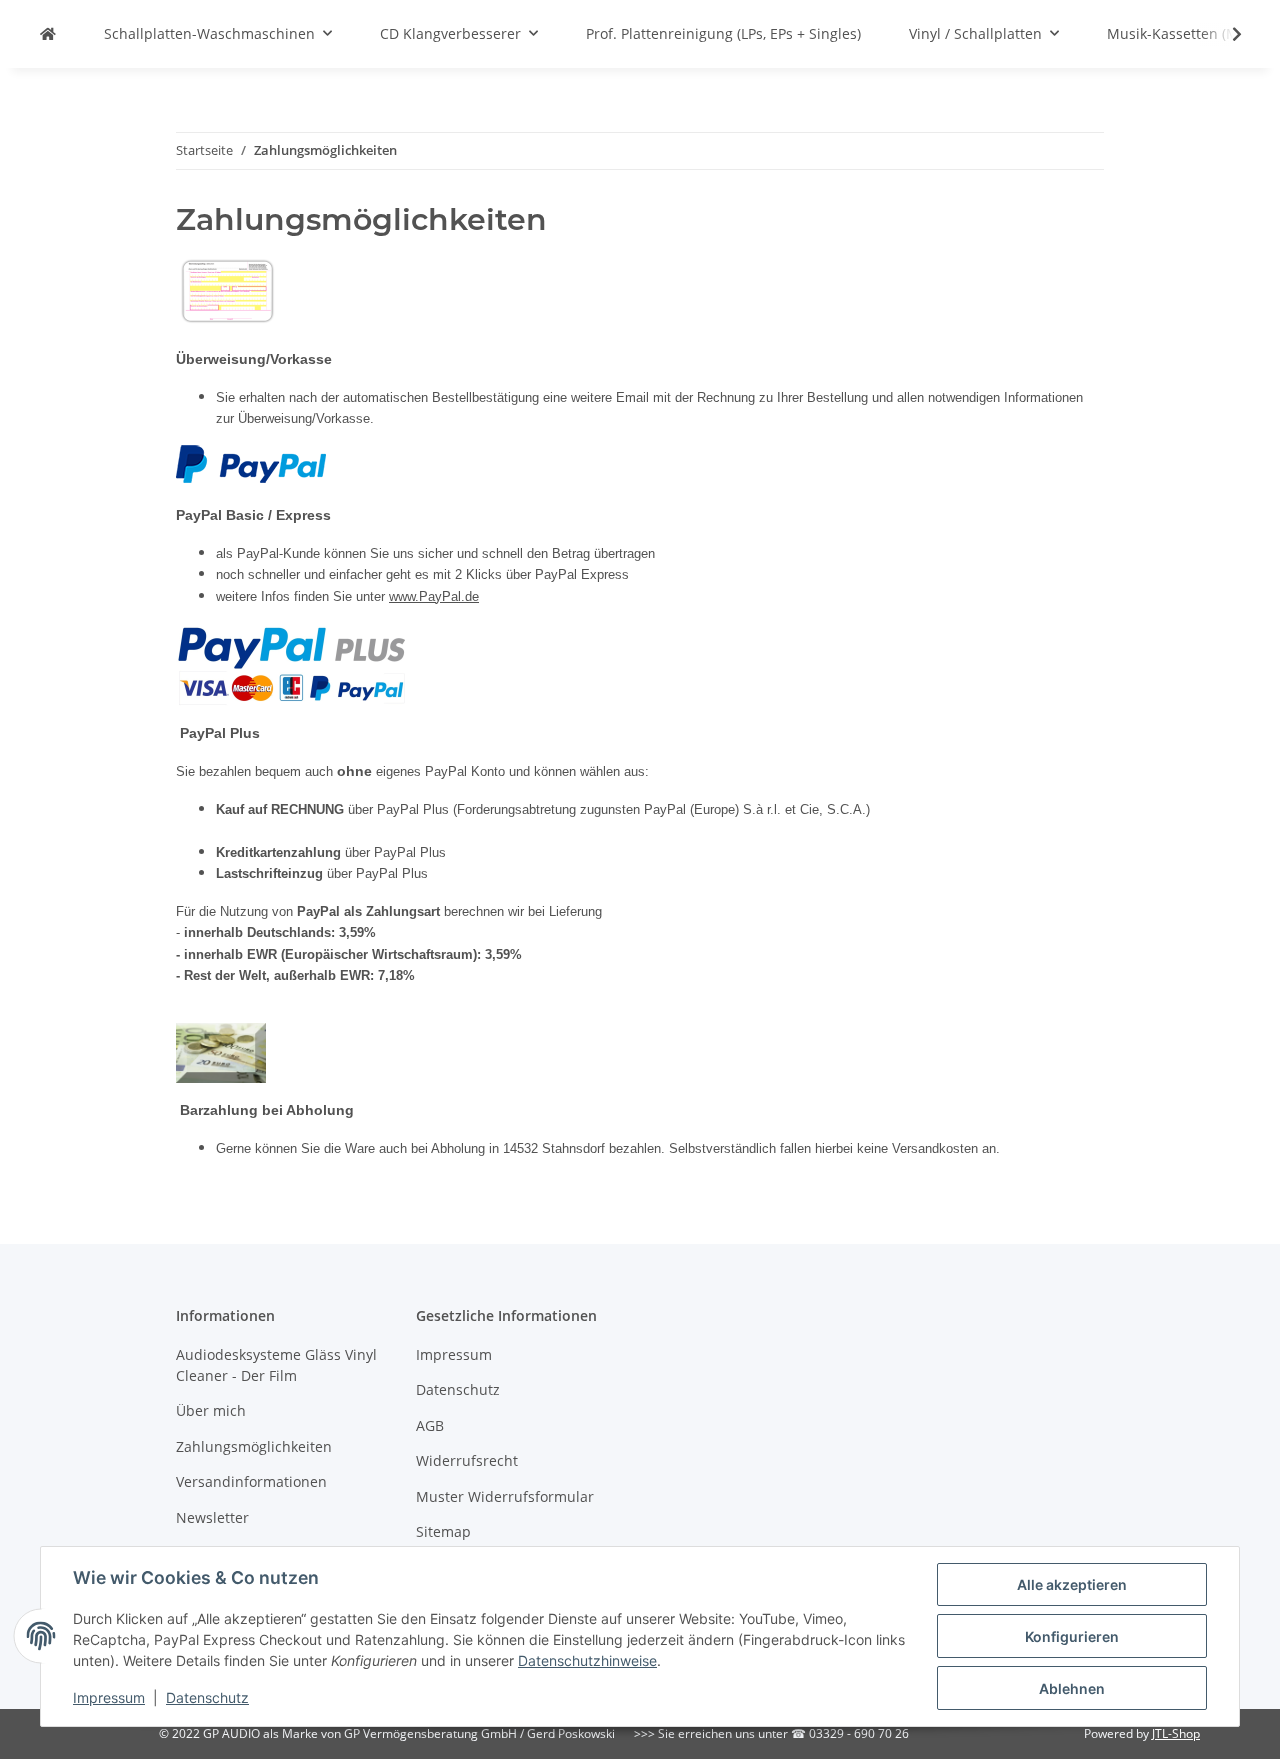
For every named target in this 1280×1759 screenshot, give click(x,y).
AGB (430, 1425)
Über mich (211, 1410)
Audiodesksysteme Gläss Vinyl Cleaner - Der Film (276, 1365)
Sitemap (443, 1531)
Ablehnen (1072, 1688)
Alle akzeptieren (1072, 1584)
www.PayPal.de (434, 596)
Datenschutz (207, 1697)
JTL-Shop (1176, 1733)
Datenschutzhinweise (587, 1660)
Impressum (109, 1697)
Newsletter (212, 1517)
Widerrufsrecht (467, 1460)
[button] (1224, 34)
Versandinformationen (251, 1481)
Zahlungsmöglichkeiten (254, 1446)
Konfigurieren (1072, 1636)
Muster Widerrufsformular (505, 1496)
